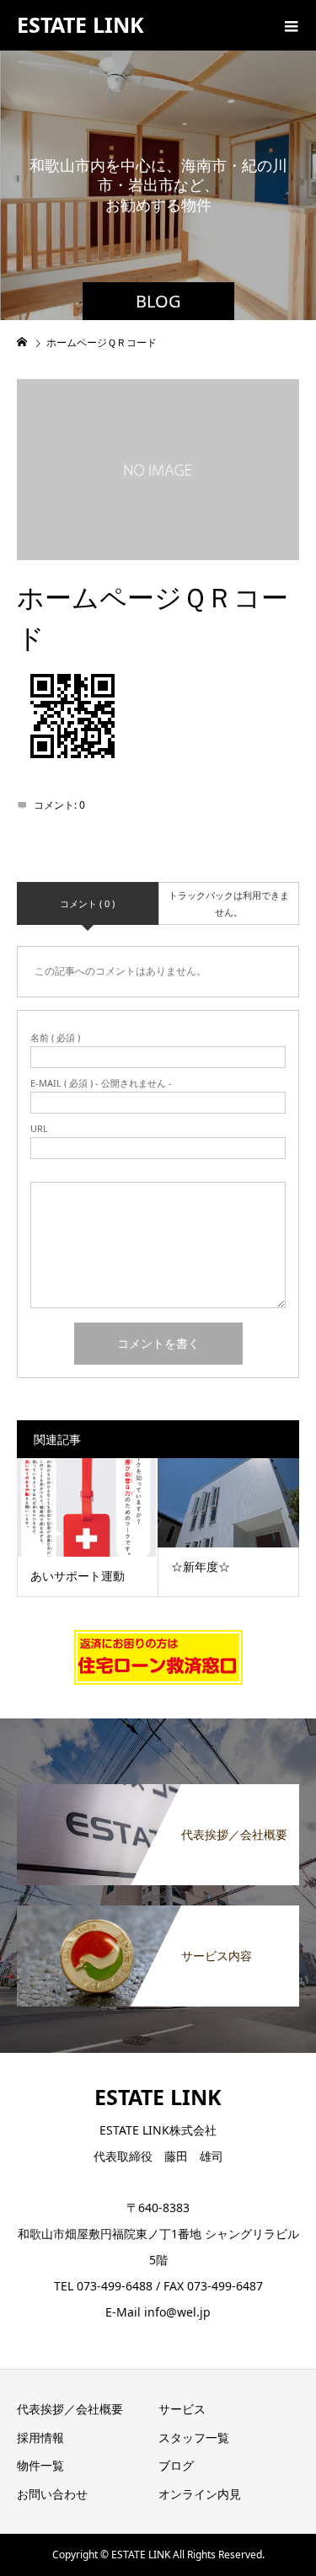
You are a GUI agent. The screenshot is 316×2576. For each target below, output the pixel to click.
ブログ (176, 2465)
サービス (182, 2409)
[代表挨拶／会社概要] (158, 1793)
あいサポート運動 (78, 1576)
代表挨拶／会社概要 (70, 2409)
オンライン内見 (200, 2494)
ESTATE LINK (80, 24)
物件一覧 (40, 2465)
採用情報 (40, 2437)
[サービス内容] (158, 1914)
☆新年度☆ (201, 1566)
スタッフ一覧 (194, 2437)
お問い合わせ (52, 2494)
